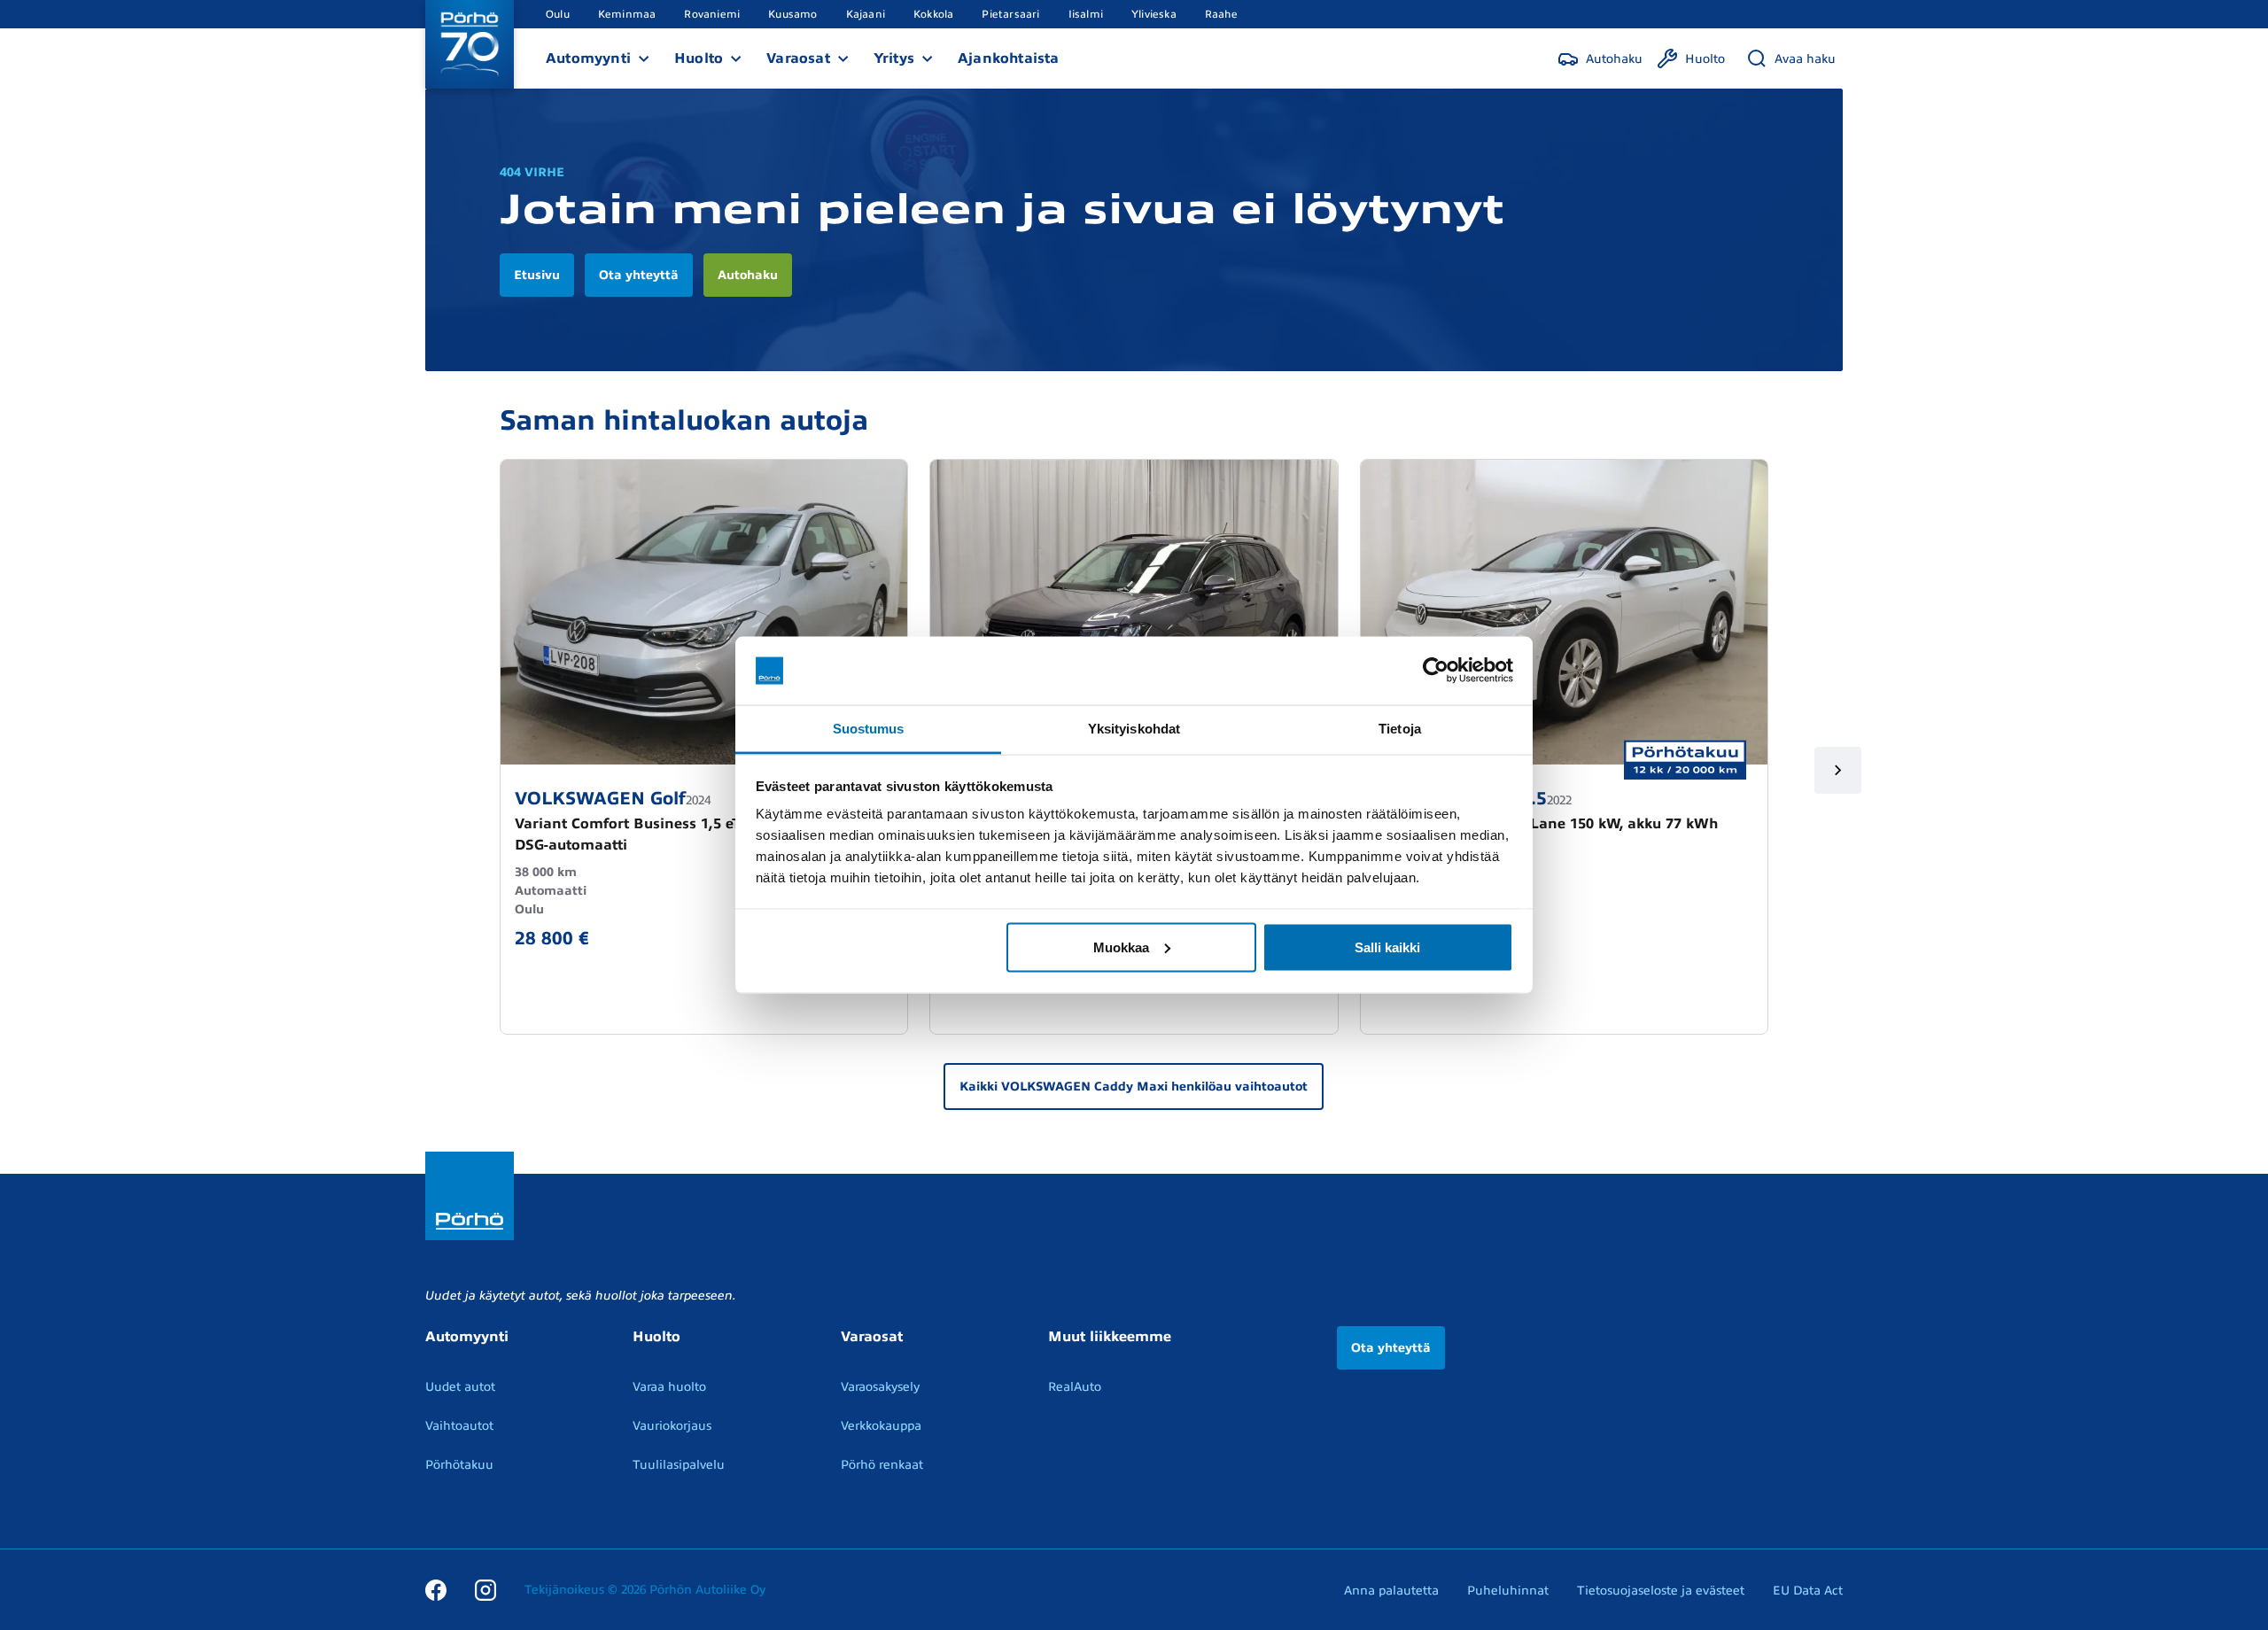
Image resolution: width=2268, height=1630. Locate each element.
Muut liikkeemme (1110, 1337)
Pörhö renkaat (882, 1465)
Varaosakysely (880, 1387)
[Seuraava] (1838, 770)
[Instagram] (485, 1589)
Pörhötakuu (459, 1465)
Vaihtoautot (459, 1426)
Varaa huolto (669, 1387)
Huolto (699, 58)
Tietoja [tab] (1400, 728)
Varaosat (798, 58)
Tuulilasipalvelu (679, 1465)
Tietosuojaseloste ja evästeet (1661, 1591)
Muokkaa (1121, 947)
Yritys (894, 58)
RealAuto (1075, 1387)
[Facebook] (436, 1589)
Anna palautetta (1391, 1591)
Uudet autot (460, 1387)
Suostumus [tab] (869, 728)
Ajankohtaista (1009, 58)
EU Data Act (1808, 1591)
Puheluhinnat (1508, 1591)
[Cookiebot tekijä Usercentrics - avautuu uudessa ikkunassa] (1436, 671)
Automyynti (588, 58)
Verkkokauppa (881, 1426)
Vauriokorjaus (672, 1426)
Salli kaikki (1387, 947)
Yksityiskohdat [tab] (1134, 728)
